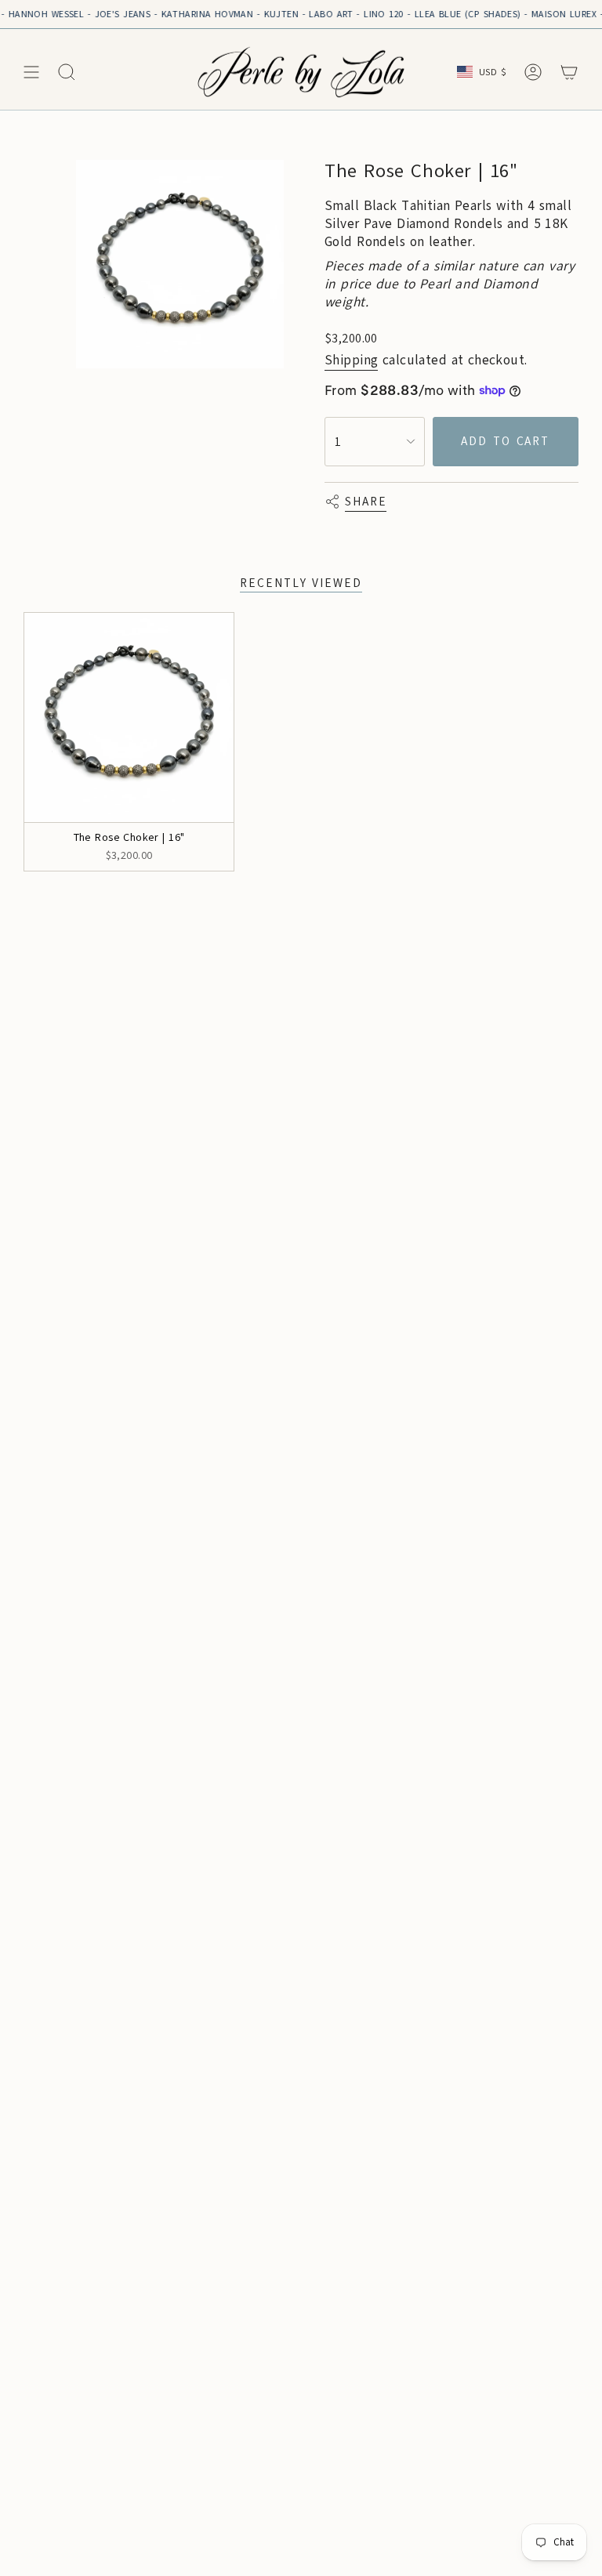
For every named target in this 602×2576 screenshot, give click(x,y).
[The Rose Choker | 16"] (129, 717)
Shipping (351, 360)
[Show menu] (31, 72)
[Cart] (569, 72)
